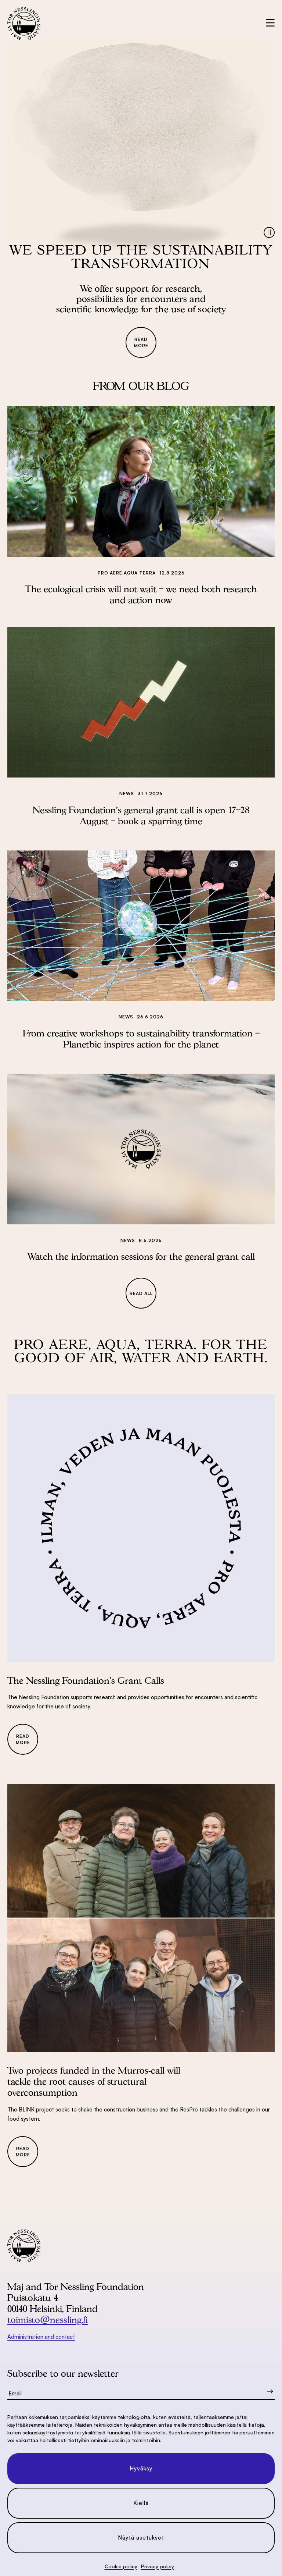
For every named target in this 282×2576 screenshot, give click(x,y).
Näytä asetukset (141, 2538)
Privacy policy (158, 2566)
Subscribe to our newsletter (63, 2373)
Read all (141, 1293)
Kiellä (141, 2503)
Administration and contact (41, 2337)
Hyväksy (141, 2468)
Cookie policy (121, 2566)
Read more (141, 342)
